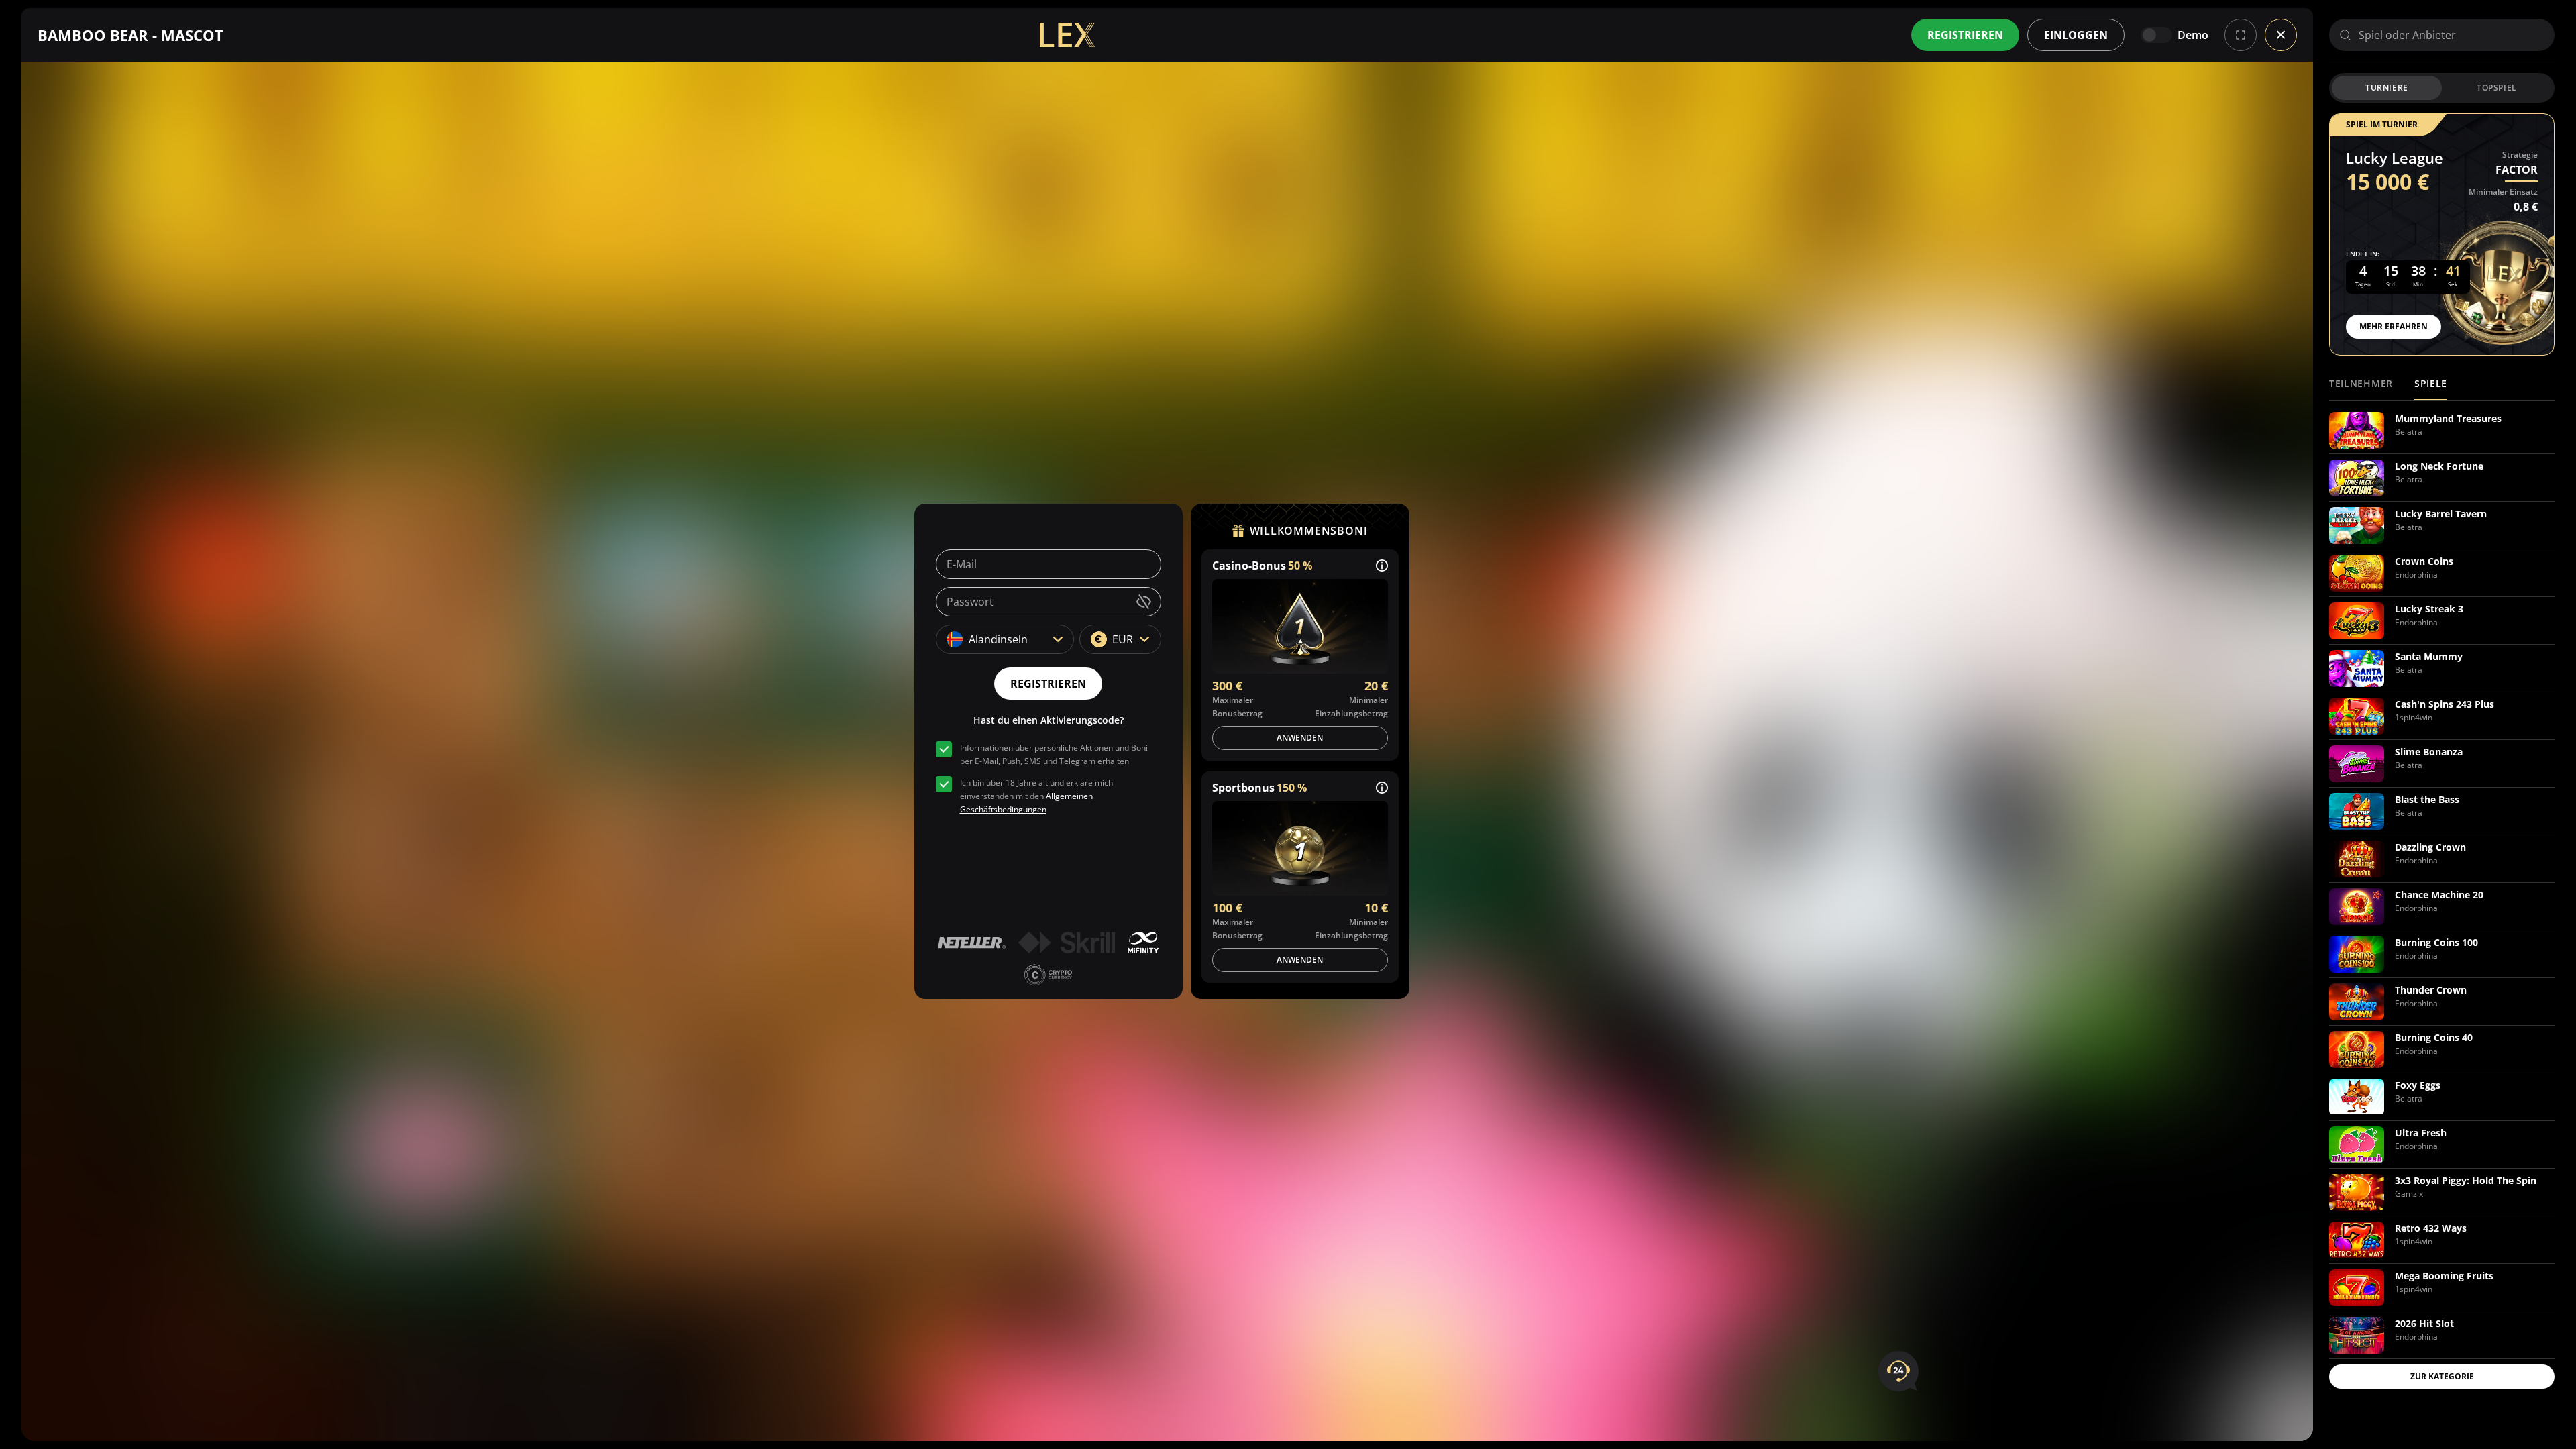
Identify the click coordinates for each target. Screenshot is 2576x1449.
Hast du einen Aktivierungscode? (1049, 720)
